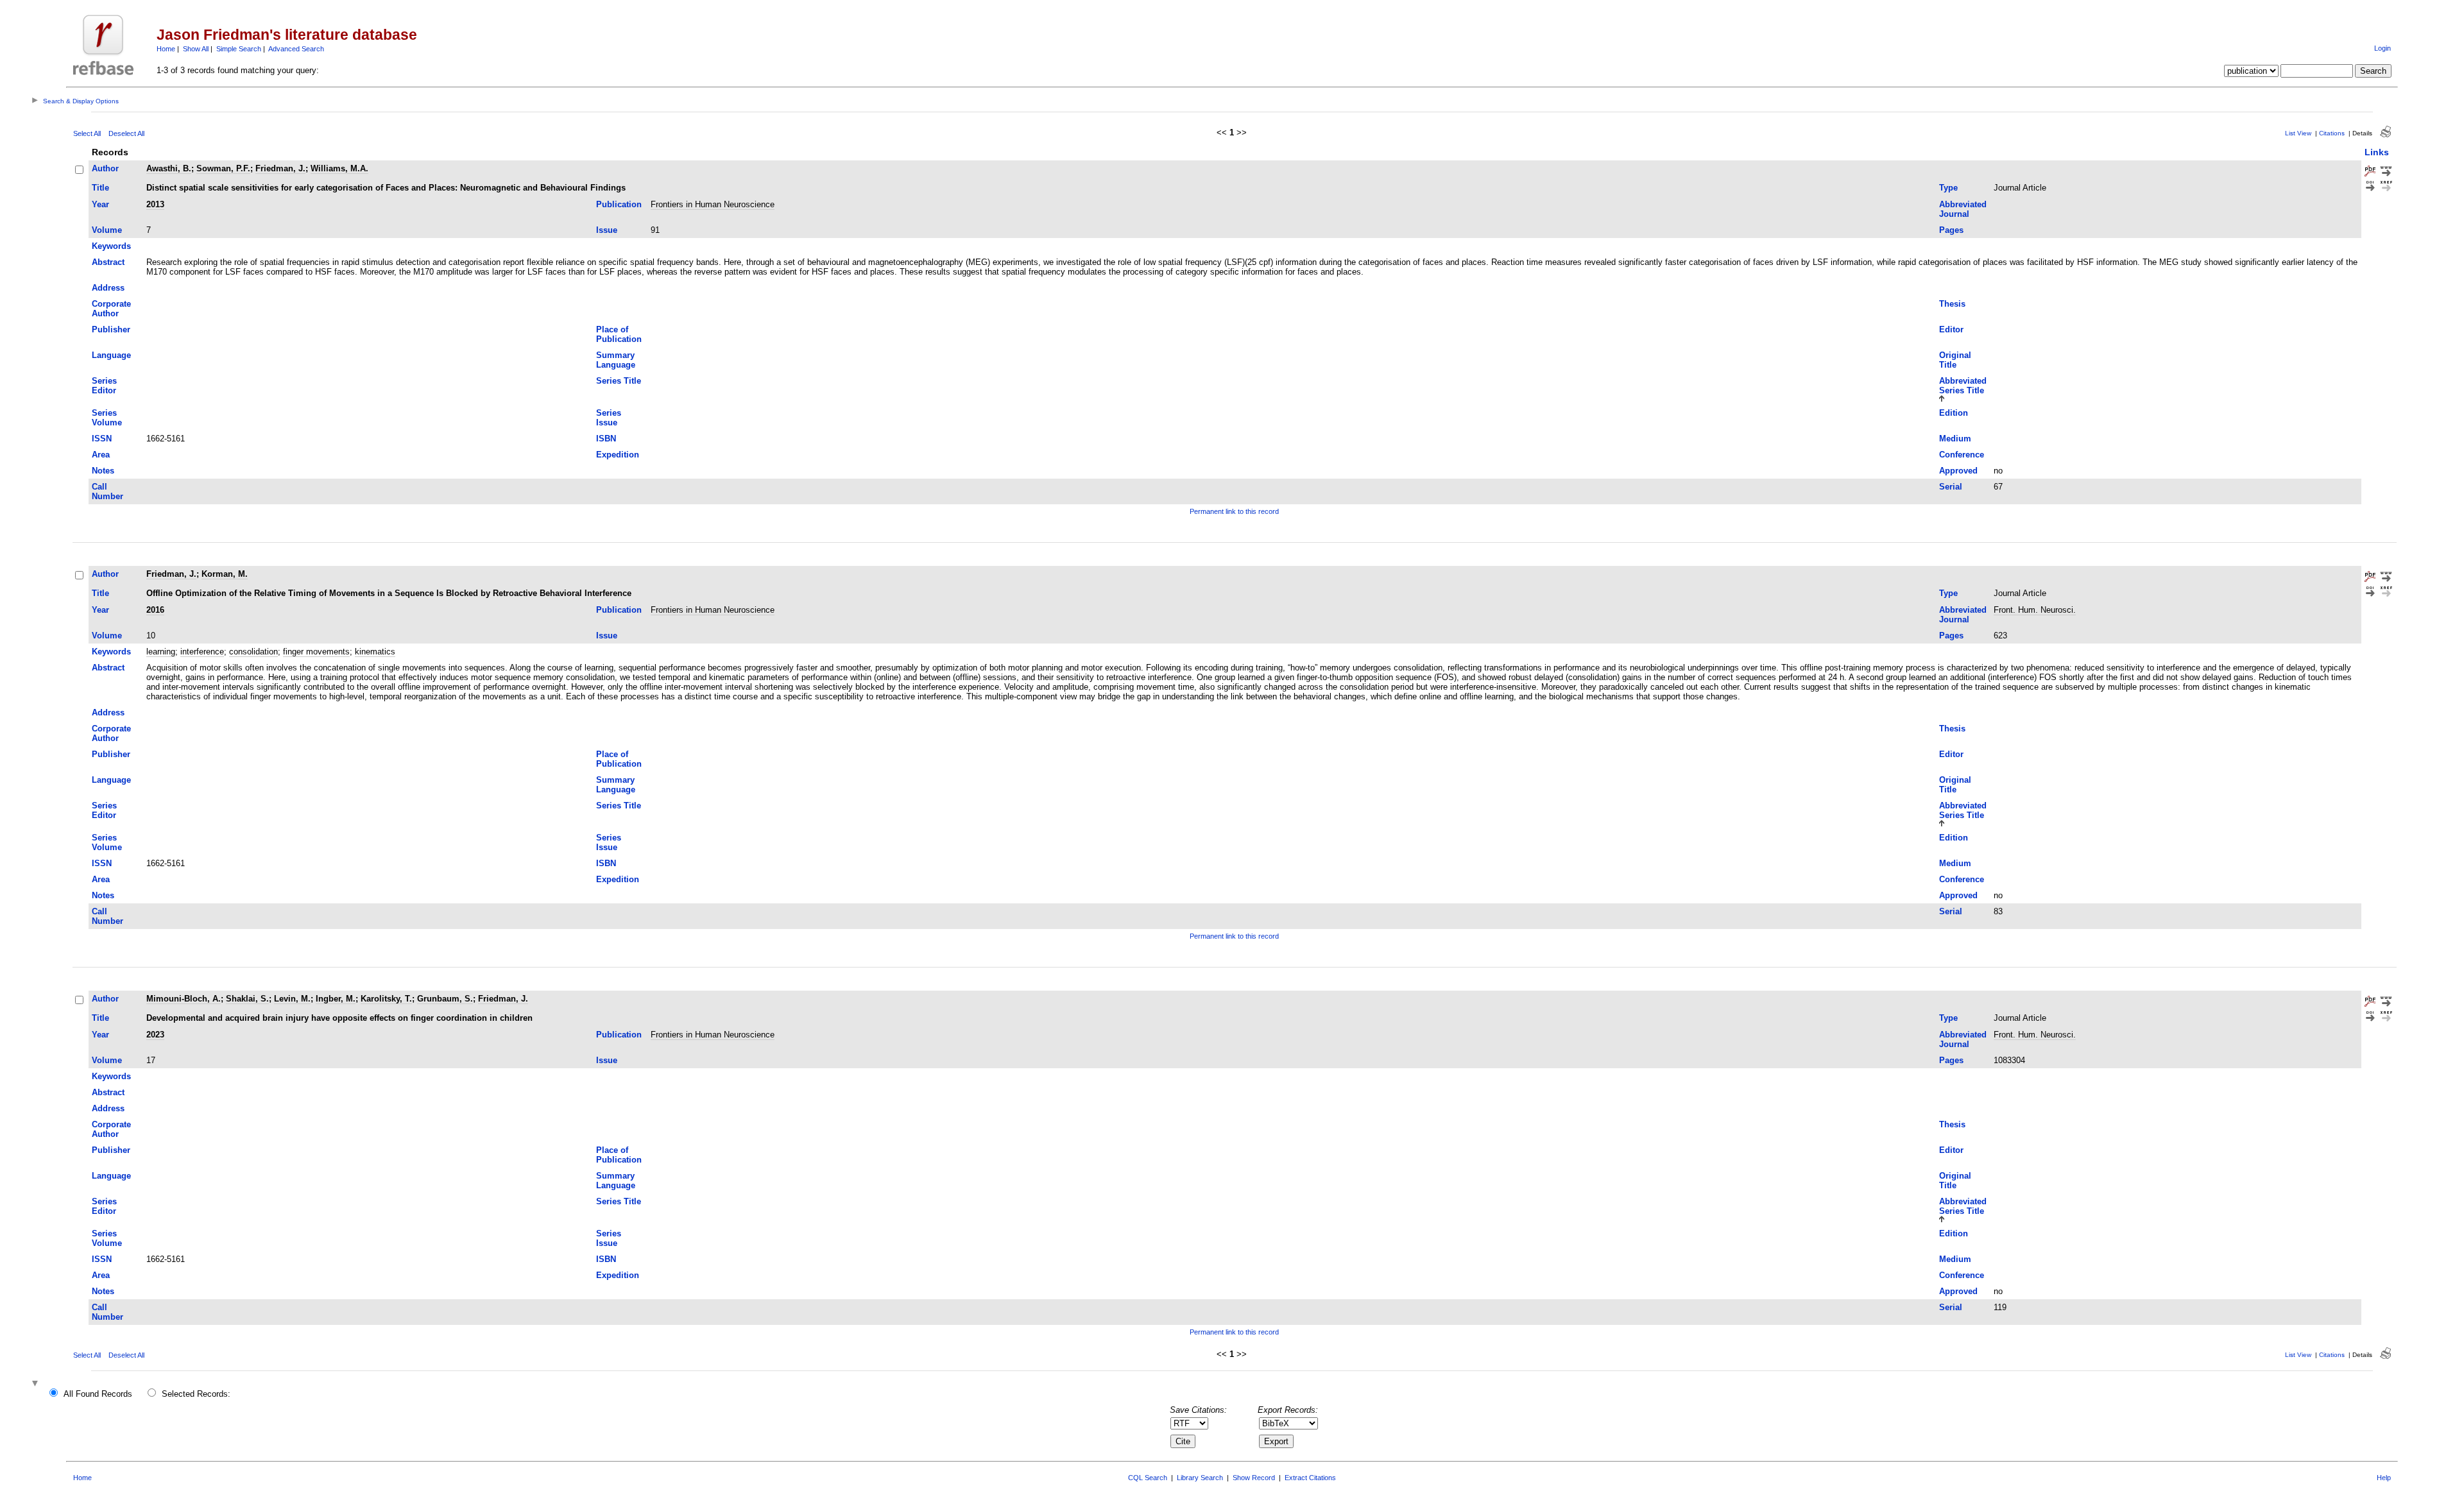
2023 (155, 1035)
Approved (1958, 471)
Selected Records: (196, 1394)
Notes (103, 471)
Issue (607, 230)
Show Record (1254, 1478)
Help (2384, 1478)
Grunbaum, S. (445, 999)
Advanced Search (296, 49)
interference (202, 652)
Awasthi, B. (169, 168)
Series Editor (104, 386)
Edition (1954, 413)
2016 (155, 610)
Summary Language (616, 360)
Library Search (1200, 1478)
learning (161, 652)
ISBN (606, 439)
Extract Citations (1310, 1478)
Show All (196, 49)
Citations (2332, 133)
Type (1948, 188)
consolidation (253, 652)
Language (111, 355)
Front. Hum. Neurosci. (2035, 610)
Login (2383, 48)
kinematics (375, 652)
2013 (155, 204)
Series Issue (609, 418)
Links (2377, 152)
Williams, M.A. (339, 168)
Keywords (111, 246)
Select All (87, 133)
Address (108, 288)
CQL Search (1148, 1478)
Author (105, 168)
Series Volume (107, 418)
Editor (1951, 329)
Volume (107, 230)
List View (2298, 133)
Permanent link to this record (1234, 511)
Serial (1951, 487)
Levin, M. (292, 999)
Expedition (618, 455)
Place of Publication (619, 334)
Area (101, 455)
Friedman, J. (280, 168)
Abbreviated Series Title (1963, 386)
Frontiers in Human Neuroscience (713, 204)
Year (100, 204)
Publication (619, 204)
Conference (1962, 455)
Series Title (619, 381)
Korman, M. (225, 574)
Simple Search (239, 49)
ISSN (102, 439)
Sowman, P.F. (223, 168)
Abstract (108, 262)
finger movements (316, 652)
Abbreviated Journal (1963, 209)
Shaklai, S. (247, 999)
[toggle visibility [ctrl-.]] (37, 1384)
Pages (1951, 230)
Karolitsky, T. (386, 999)
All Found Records (98, 1394)
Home (166, 49)
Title (100, 188)
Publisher (111, 329)
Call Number (107, 491)
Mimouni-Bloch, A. (184, 999)
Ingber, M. (336, 999)
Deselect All (126, 133)
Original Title (1955, 360)
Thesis (1952, 304)
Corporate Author (111, 309)
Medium (1955, 439)
